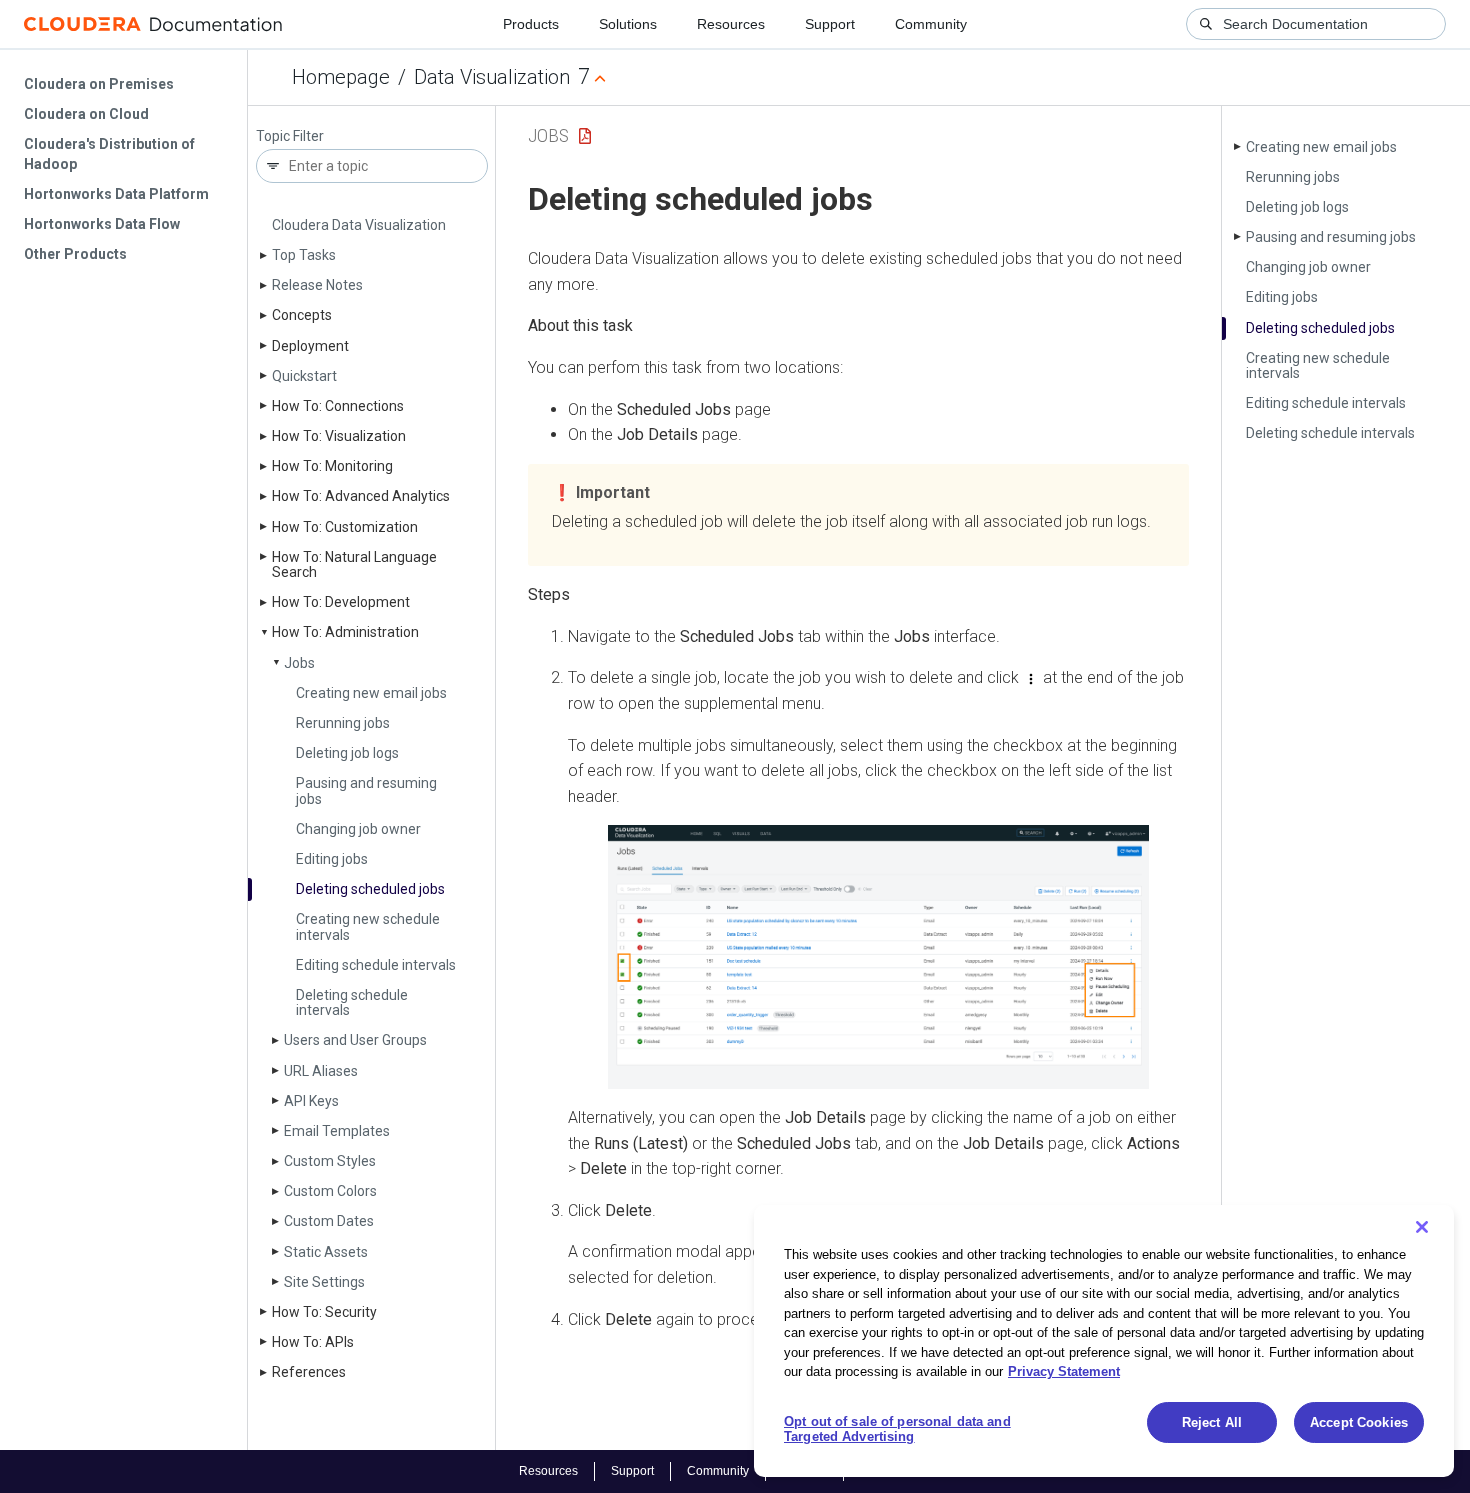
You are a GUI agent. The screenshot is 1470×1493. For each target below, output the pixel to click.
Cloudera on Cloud (86, 114)
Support (830, 24)
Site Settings (324, 1282)
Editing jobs (332, 859)
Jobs (299, 663)
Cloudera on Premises (99, 84)
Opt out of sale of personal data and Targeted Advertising (897, 1429)
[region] (1104, 1341)
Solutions (628, 24)
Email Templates (337, 1131)
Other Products (75, 254)
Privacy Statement (1064, 1371)
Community (931, 24)
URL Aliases (321, 1071)
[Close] (1422, 1227)
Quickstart (304, 376)
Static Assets (326, 1252)
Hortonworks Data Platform (116, 194)
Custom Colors (330, 1191)
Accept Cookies (1359, 1422)
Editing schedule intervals (376, 965)
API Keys (311, 1101)
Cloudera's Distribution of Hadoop (109, 154)
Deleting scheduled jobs (370, 889)
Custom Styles (330, 1161)
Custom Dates (329, 1221)
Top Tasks (304, 255)
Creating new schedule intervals (368, 926)
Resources (731, 24)
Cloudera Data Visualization (359, 225)
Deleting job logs (347, 753)
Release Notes (317, 285)
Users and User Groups (355, 1040)
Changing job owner (358, 829)
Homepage (341, 77)
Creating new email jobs (371, 693)
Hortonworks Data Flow (102, 224)
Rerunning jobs (343, 723)
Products (531, 24)
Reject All (1212, 1422)
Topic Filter (290, 136)
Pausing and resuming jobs (366, 790)
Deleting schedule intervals (352, 1002)
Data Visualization (492, 77)
